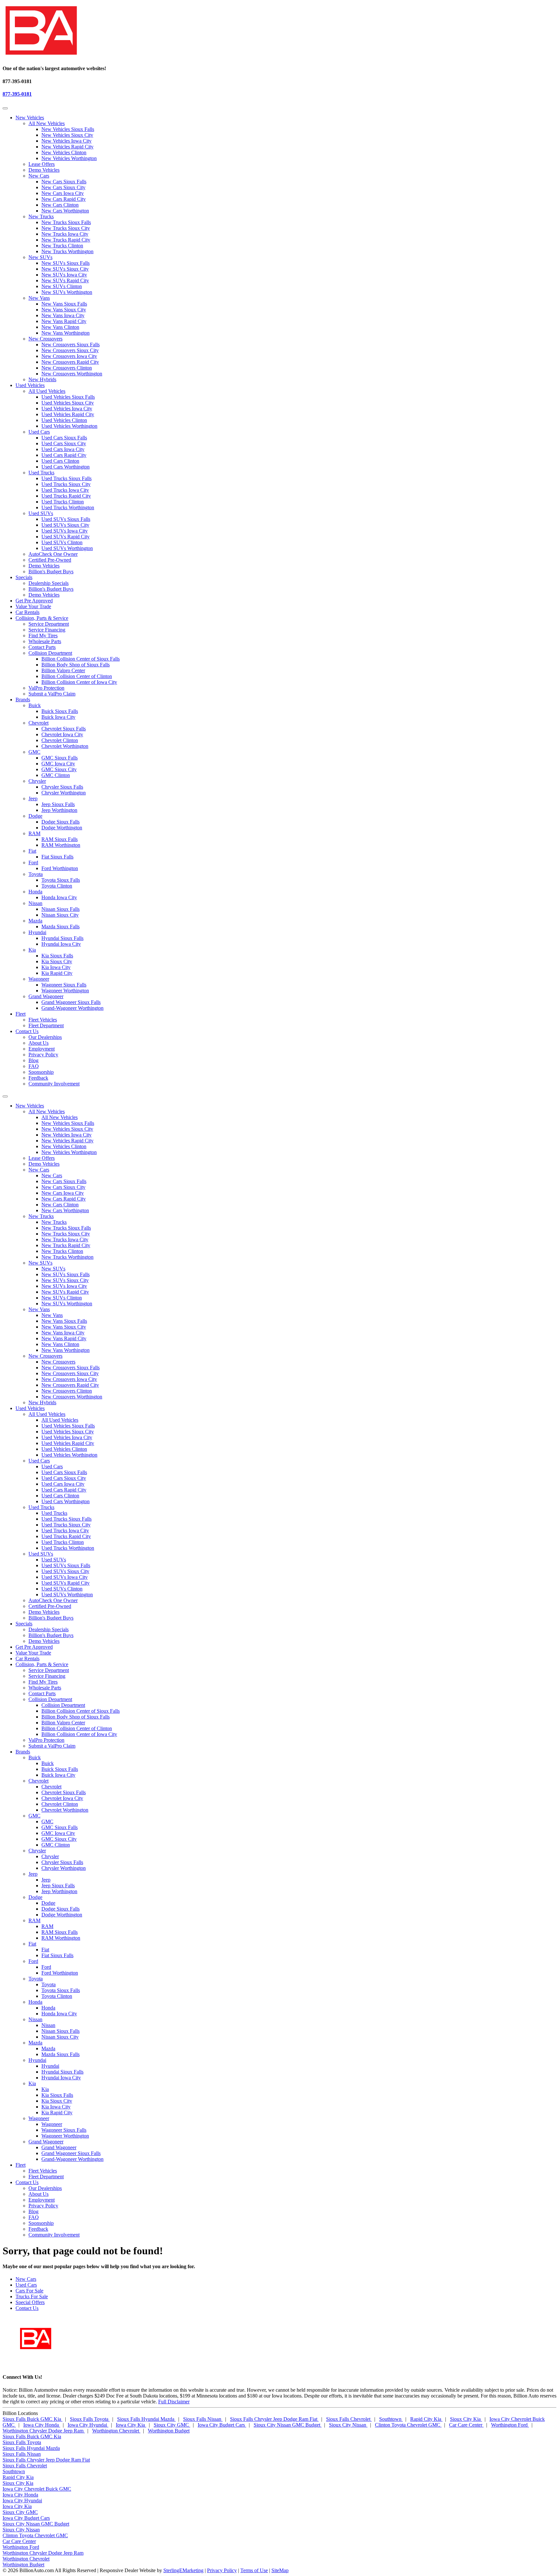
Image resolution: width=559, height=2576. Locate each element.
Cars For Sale (29, 2291)
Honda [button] (35, 2002)
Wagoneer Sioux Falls (64, 985)
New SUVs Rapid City (65, 280)
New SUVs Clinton (62, 286)
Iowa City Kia (131, 2425)
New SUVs (40, 257)
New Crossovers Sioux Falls (71, 345)
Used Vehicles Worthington (69, 426)
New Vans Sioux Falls (64, 304)
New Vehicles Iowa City (66, 141)
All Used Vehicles (47, 391)
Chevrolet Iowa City (62, 734)
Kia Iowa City (56, 967)
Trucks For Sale (32, 2296)
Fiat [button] (32, 1944)
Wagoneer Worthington (65, 991)
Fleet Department (46, 1025)
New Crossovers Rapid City (70, 362)
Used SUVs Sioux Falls (66, 519)
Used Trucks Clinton (63, 502)
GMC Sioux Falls (60, 758)
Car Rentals (27, 612)
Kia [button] (32, 2083)
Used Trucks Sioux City (66, 484)
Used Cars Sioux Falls (64, 438)
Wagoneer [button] (39, 2118)
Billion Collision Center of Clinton (77, 676)
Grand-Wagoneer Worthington (72, 1008)
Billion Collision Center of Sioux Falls (81, 659)
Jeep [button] (33, 1874)
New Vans (39, 298)
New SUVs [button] (40, 1263)
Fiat (32, 851)
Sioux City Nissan (348, 2425)
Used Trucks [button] (41, 1507)
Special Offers (30, 2302)
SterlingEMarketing (183, 2570)
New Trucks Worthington (67, 251)
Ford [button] (33, 1961)
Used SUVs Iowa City (65, 531)
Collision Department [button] (50, 1699)
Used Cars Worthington (66, 467)
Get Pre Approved (34, 601)
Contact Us (27, 2308)
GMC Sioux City (59, 769)
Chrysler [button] (37, 1851)
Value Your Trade (33, 606)
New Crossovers (45, 339)
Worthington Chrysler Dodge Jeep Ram (44, 2431)
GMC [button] (34, 1816)
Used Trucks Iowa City (65, 490)
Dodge (35, 816)
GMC (34, 752)
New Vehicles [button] (30, 118)
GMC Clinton (56, 775)
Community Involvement (54, 1084)
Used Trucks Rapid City (66, 496)
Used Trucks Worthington (68, 507)
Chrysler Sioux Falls (62, 787)
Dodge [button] (35, 1897)
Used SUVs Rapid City (66, 537)
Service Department (49, 624)
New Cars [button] (39, 1170)
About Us (38, 1043)
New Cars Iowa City (63, 193)
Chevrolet (38, 723)
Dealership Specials (49, 583)
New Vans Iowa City (63, 315)
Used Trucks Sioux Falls (66, 478)
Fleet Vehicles (43, 1020)
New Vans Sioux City (64, 310)
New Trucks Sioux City (66, 228)
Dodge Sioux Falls (60, 822)
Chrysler (37, 781)
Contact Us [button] (27, 1031)
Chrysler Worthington (64, 793)
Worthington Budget (169, 2431)
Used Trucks (41, 473)
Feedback (38, 1078)
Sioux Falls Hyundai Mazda (146, 2419)
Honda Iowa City (59, 897)
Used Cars (39, 432)
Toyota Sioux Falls (61, 880)
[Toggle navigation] (5, 108)
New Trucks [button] (41, 1216)
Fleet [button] (21, 1014)
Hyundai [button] (37, 2060)
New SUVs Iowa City (64, 275)
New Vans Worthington (66, 333)
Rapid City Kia (426, 2419)
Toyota (36, 874)
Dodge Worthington (62, 828)
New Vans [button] (39, 1309)
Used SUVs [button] (41, 1554)
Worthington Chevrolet (116, 2431)
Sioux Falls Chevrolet (349, 2419)
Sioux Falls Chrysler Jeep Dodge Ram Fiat (274, 2419)
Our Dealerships (45, 1037)
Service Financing (47, 630)
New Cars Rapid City (64, 199)
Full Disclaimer (174, 2402)
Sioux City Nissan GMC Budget (288, 2425)
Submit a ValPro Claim (52, 694)
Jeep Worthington (59, 810)
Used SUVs (41, 513)
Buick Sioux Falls (60, 711)
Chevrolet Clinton (60, 740)
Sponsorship (41, 1072)
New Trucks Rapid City (66, 240)
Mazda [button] (35, 2043)
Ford (33, 862)
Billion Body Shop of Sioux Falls (76, 665)
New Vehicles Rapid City (67, 147)
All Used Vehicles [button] (47, 1414)
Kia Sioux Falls (57, 956)
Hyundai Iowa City (61, 944)
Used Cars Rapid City (64, 455)
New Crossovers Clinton (67, 368)
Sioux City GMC (172, 2425)
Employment (42, 1049)
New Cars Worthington (65, 211)
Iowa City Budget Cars (222, 2425)
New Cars (39, 176)
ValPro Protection (46, 688)
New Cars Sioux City (63, 187)
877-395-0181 (17, 94)
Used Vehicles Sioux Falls (68, 397)
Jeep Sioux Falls (58, 804)
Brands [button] (23, 700)
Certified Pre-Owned (50, 560)
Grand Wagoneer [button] (46, 2142)
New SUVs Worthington (67, 292)
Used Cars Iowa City (63, 449)
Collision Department (50, 653)
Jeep (33, 798)
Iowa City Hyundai (88, 2425)
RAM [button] (34, 1920)
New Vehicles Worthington (69, 158)
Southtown (391, 2419)
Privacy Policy (43, 1055)
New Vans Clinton (60, 327)
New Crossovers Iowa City (69, 356)
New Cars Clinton (60, 205)
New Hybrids (42, 379)
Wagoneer (39, 979)
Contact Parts (42, 647)
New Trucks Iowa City (65, 234)
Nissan (35, 903)
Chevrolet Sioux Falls (64, 729)
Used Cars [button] (39, 1461)
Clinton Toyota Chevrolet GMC (408, 2425)
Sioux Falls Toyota (90, 2419)
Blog (33, 1060)
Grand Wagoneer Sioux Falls (71, 1002)
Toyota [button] (36, 1979)
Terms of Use (254, 2570)
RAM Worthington (61, 845)
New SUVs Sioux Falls (66, 263)
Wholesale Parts (45, 641)
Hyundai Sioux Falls (62, 938)
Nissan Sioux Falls (60, 909)
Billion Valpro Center (63, 670)
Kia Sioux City (57, 961)
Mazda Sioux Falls (60, 927)
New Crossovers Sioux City (70, 350)
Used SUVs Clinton (62, 542)
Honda (35, 892)
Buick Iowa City (58, 717)
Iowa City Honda (42, 2425)
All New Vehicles (47, 123)
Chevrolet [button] (38, 1781)
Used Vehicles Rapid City (68, 414)
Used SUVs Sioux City (65, 525)
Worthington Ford (510, 2425)
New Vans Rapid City (64, 321)
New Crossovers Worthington (72, 374)
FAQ (34, 1066)
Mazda (35, 921)
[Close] (5, 1096)
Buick (35, 705)
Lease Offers (42, 164)
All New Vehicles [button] (47, 1111)
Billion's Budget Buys (51, 571)
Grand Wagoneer (46, 996)
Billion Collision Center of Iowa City (79, 682)
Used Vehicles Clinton (64, 420)
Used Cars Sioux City (64, 443)
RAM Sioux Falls (60, 839)
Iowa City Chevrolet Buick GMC (37, 2489)
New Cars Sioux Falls (64, 182)
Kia (32, 950)
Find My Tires (43, 636)
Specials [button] (24, 577)
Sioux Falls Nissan (203, 2419)
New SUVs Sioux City (65, 269)
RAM (34, 833)
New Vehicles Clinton (64, 152)
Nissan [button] (35, 2019)
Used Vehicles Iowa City (67, 409)
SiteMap (280, 2570)
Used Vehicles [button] (30, 385)
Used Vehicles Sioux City (68, 403)
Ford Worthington (60, 868)
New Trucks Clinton (62, 246)
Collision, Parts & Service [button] (42, 618)
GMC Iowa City (58, 764)
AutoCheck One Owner (53, 554)
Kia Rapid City (57, 973)
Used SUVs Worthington (67, 548)
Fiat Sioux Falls (57, 857)
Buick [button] (35, 1757)
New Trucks (41, 216)
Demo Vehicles (44, 170)
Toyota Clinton (57, 886)
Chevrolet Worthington (65, 746)
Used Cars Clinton (60, 461)
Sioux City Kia (466, 2419)
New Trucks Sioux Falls (66, 222)
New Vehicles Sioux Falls (68, 129)
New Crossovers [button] (45, 1356)
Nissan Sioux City (60, 915)
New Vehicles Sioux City (67, 135)
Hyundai (37, 932)
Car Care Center (466, 2425)
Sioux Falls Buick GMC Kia (33, 2419)
